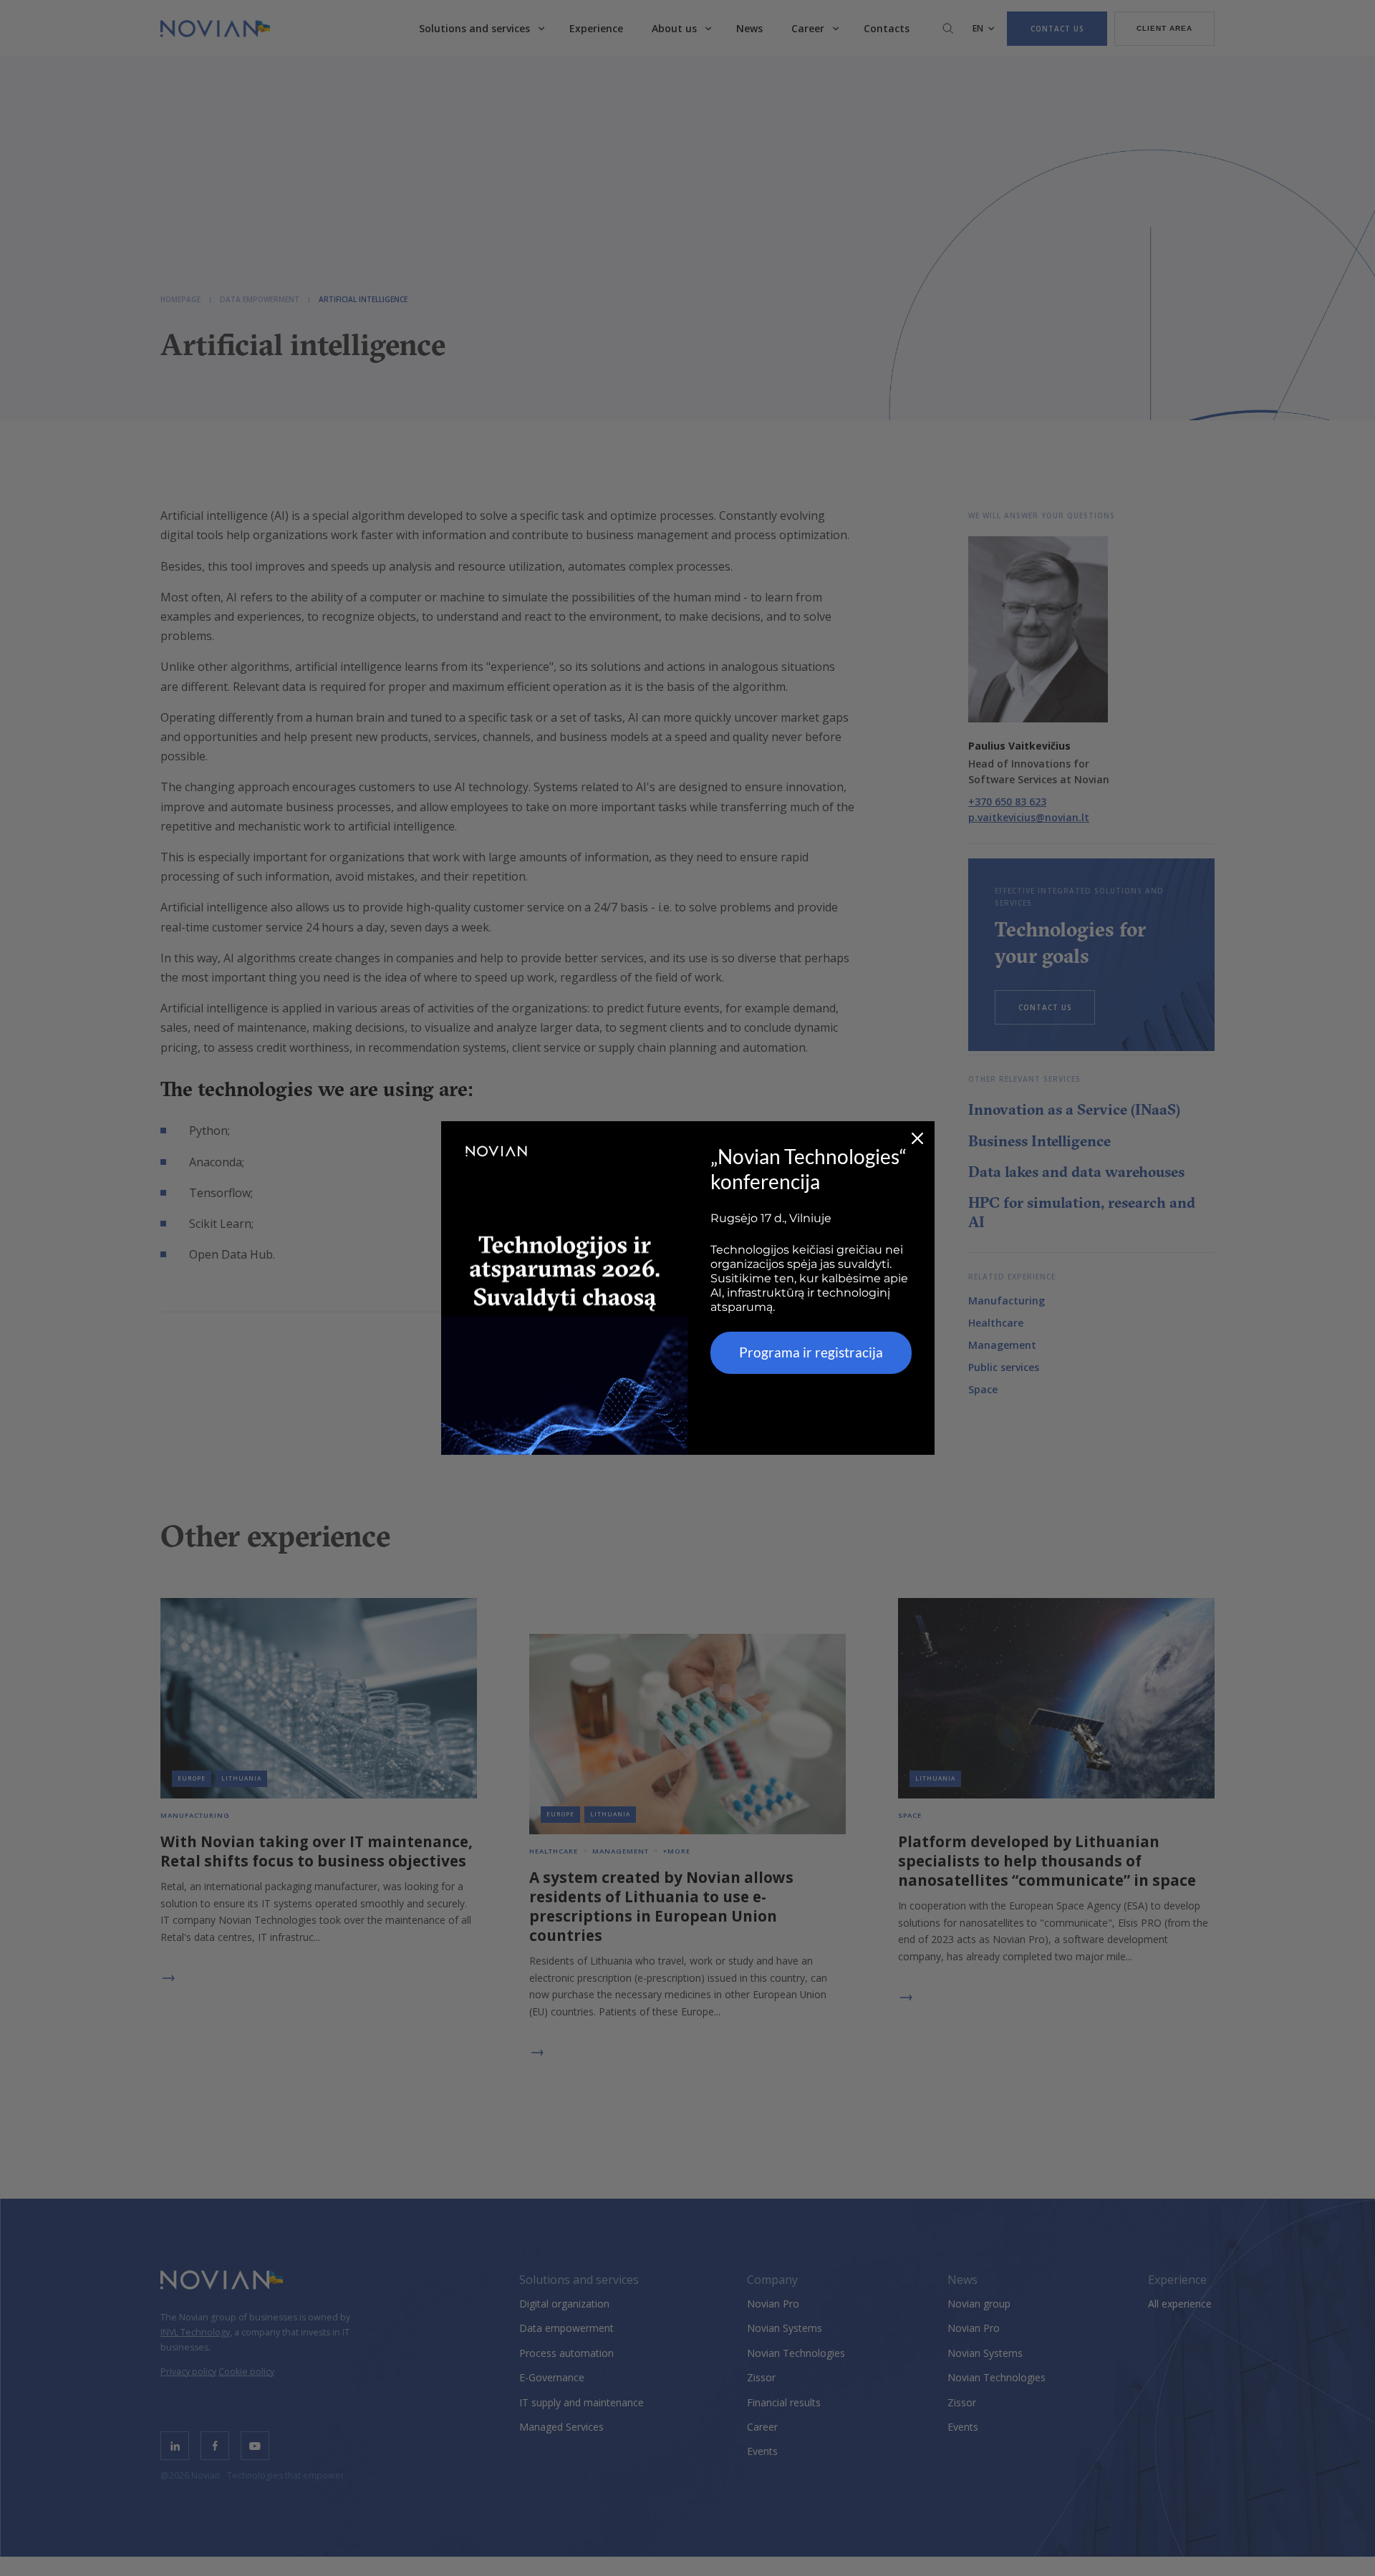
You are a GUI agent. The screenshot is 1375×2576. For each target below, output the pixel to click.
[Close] (917, 1138)
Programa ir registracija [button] (811, 1352)
